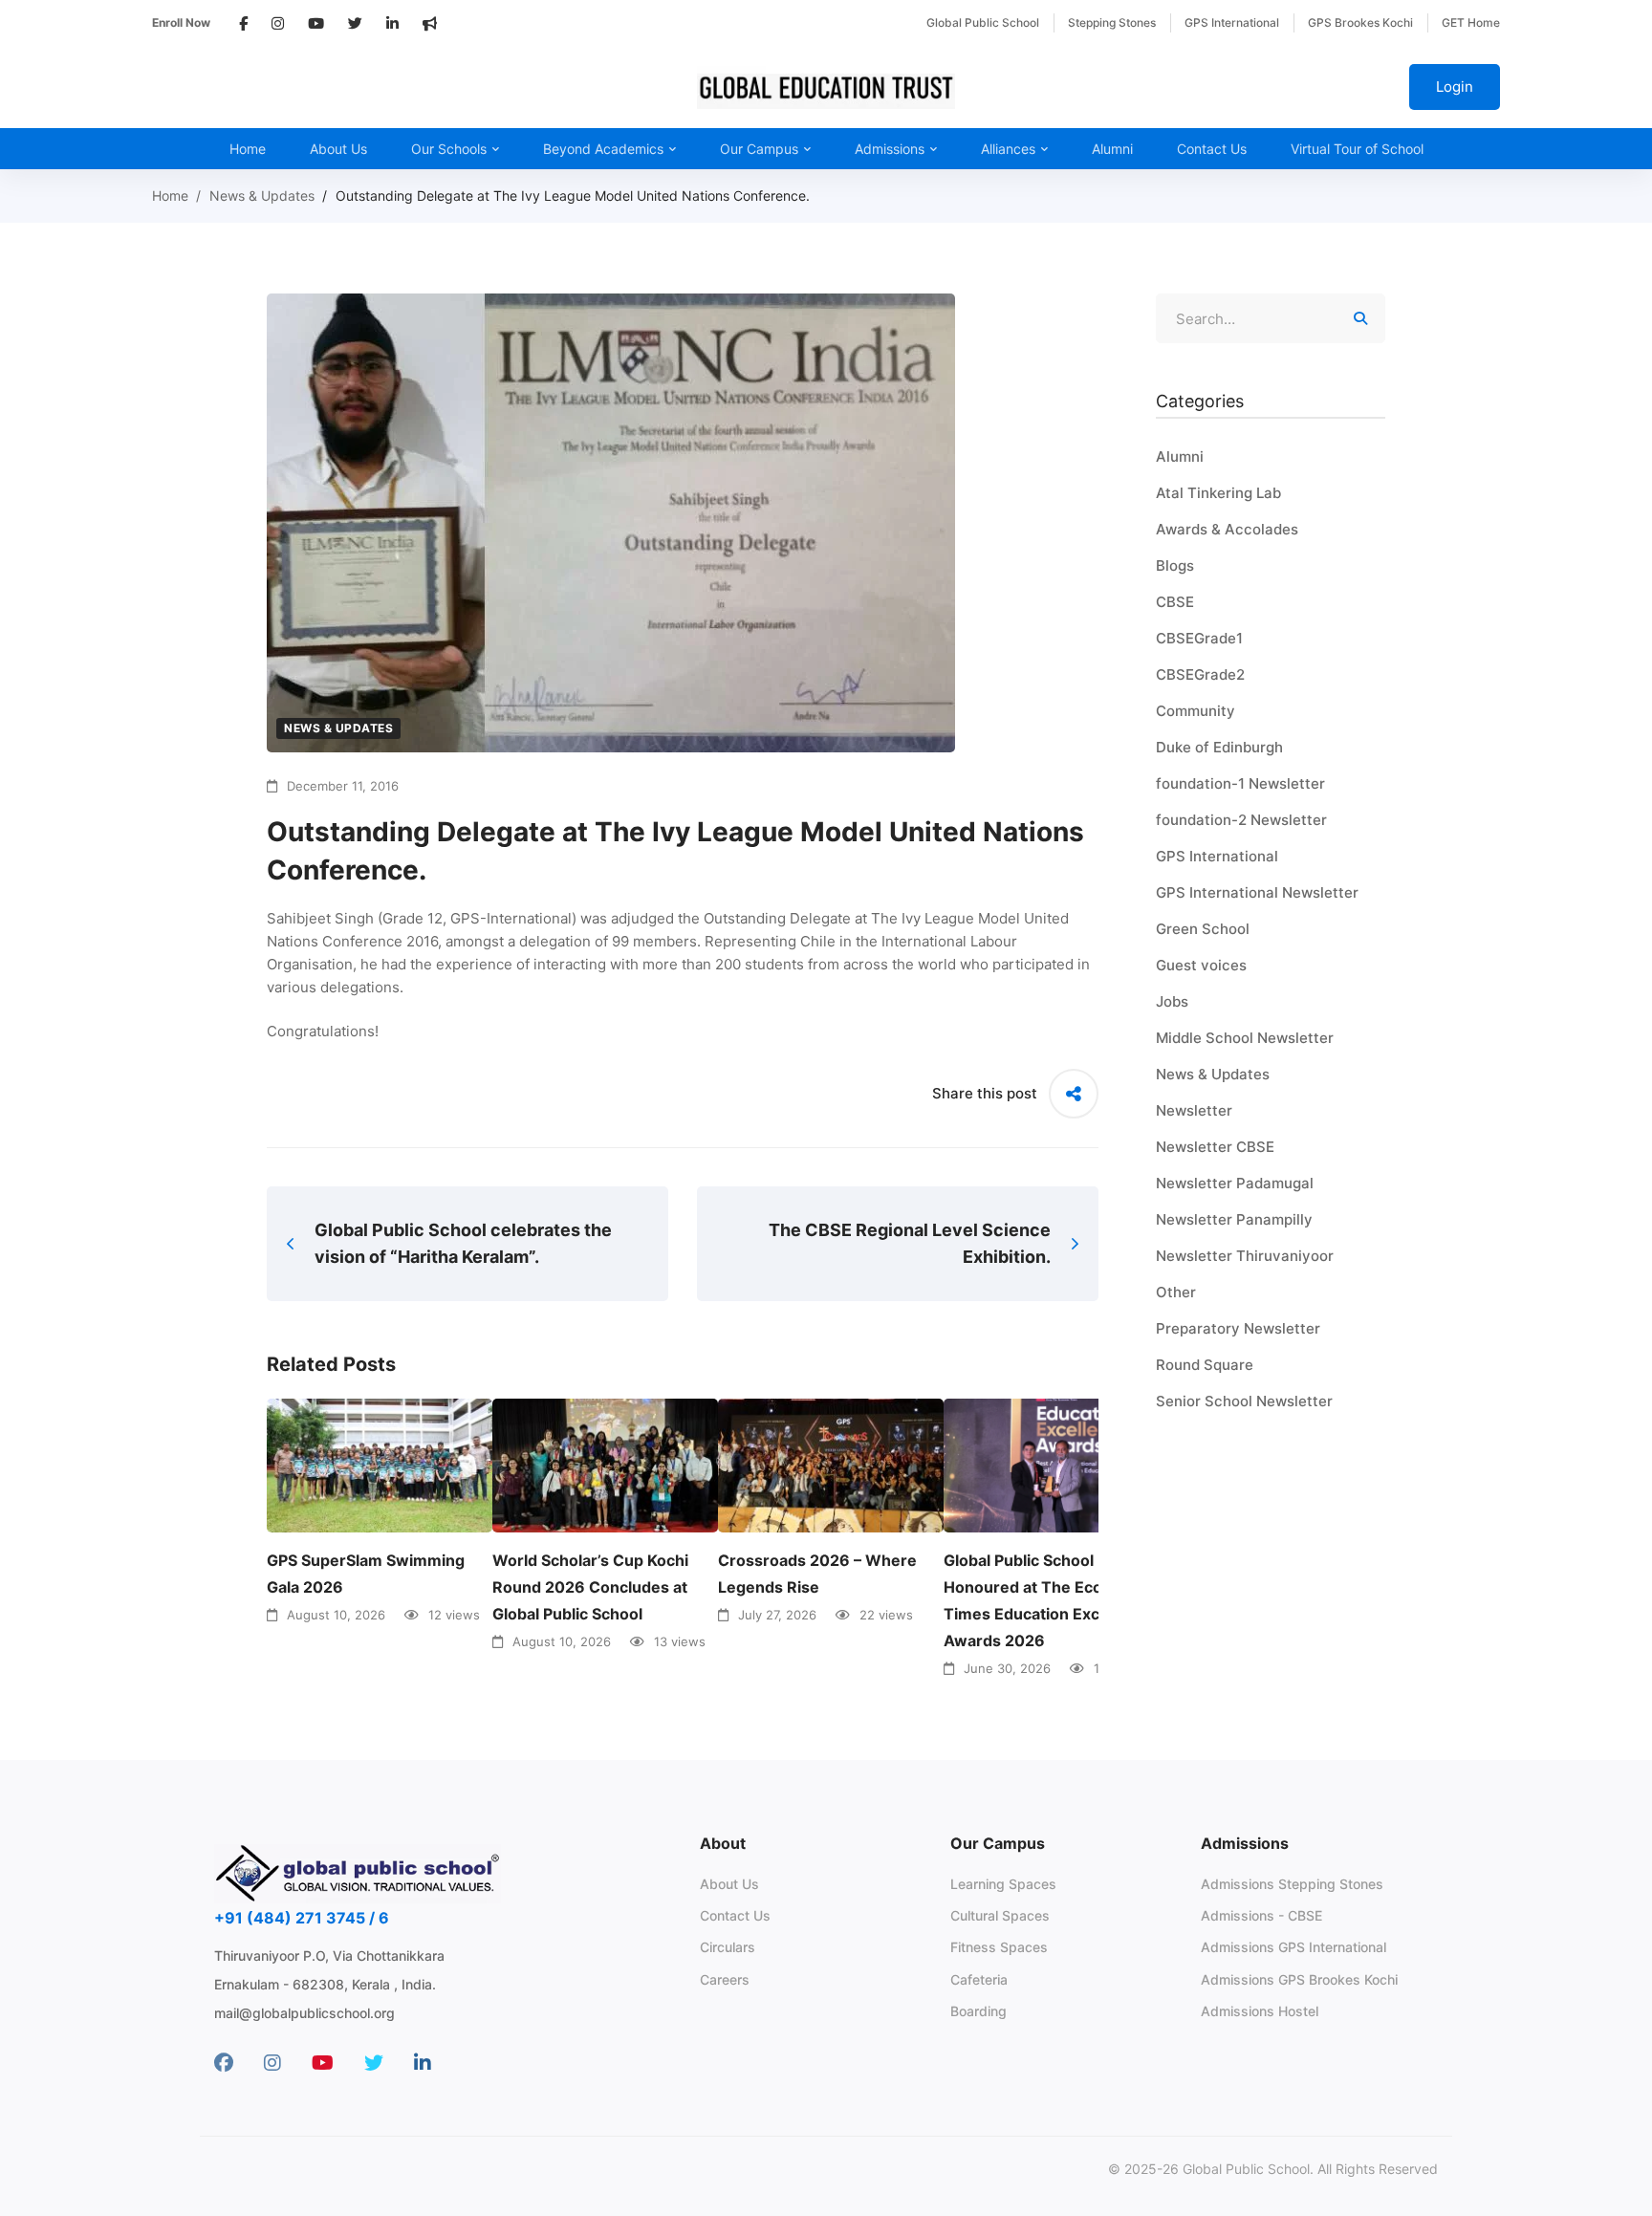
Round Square (1205, 1365)
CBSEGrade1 (1199, 638)
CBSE (1175, 602)
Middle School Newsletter (1245, 1038)
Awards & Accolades (1227, 529)
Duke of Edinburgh (1219, 747)
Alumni (1180, 456)
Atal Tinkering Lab (1218, 493)
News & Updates (262, 196)
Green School (1203, 929)
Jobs (1172, 1001)
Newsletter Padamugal (1235, 1183)
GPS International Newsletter (1257, 892)
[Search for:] (1271, 319)
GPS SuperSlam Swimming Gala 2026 (366, 1574)
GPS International (1217, 856)
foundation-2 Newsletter (1241, 820)
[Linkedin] (423, 2063)
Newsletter (1194, 1110)
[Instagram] (272, 2063)
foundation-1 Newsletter (1240, 783)
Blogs (1175, 565)
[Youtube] (323, 2063)
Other (1176, 1292)
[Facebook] (224, 2063)
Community (1196, 711)
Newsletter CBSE (1215, 1147)
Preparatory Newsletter (1238, 1328)
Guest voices (1201, 965)
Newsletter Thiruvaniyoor (1245, 1256)
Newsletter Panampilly (1234, 1219)
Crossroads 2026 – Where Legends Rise (817, 1574)
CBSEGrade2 (1200, 674)
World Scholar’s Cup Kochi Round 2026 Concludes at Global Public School (590, 1587)
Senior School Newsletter (1244, 1401)
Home (170, 196)
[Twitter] (374, 2063)
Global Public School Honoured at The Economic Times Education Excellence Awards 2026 (1049, 1600)
